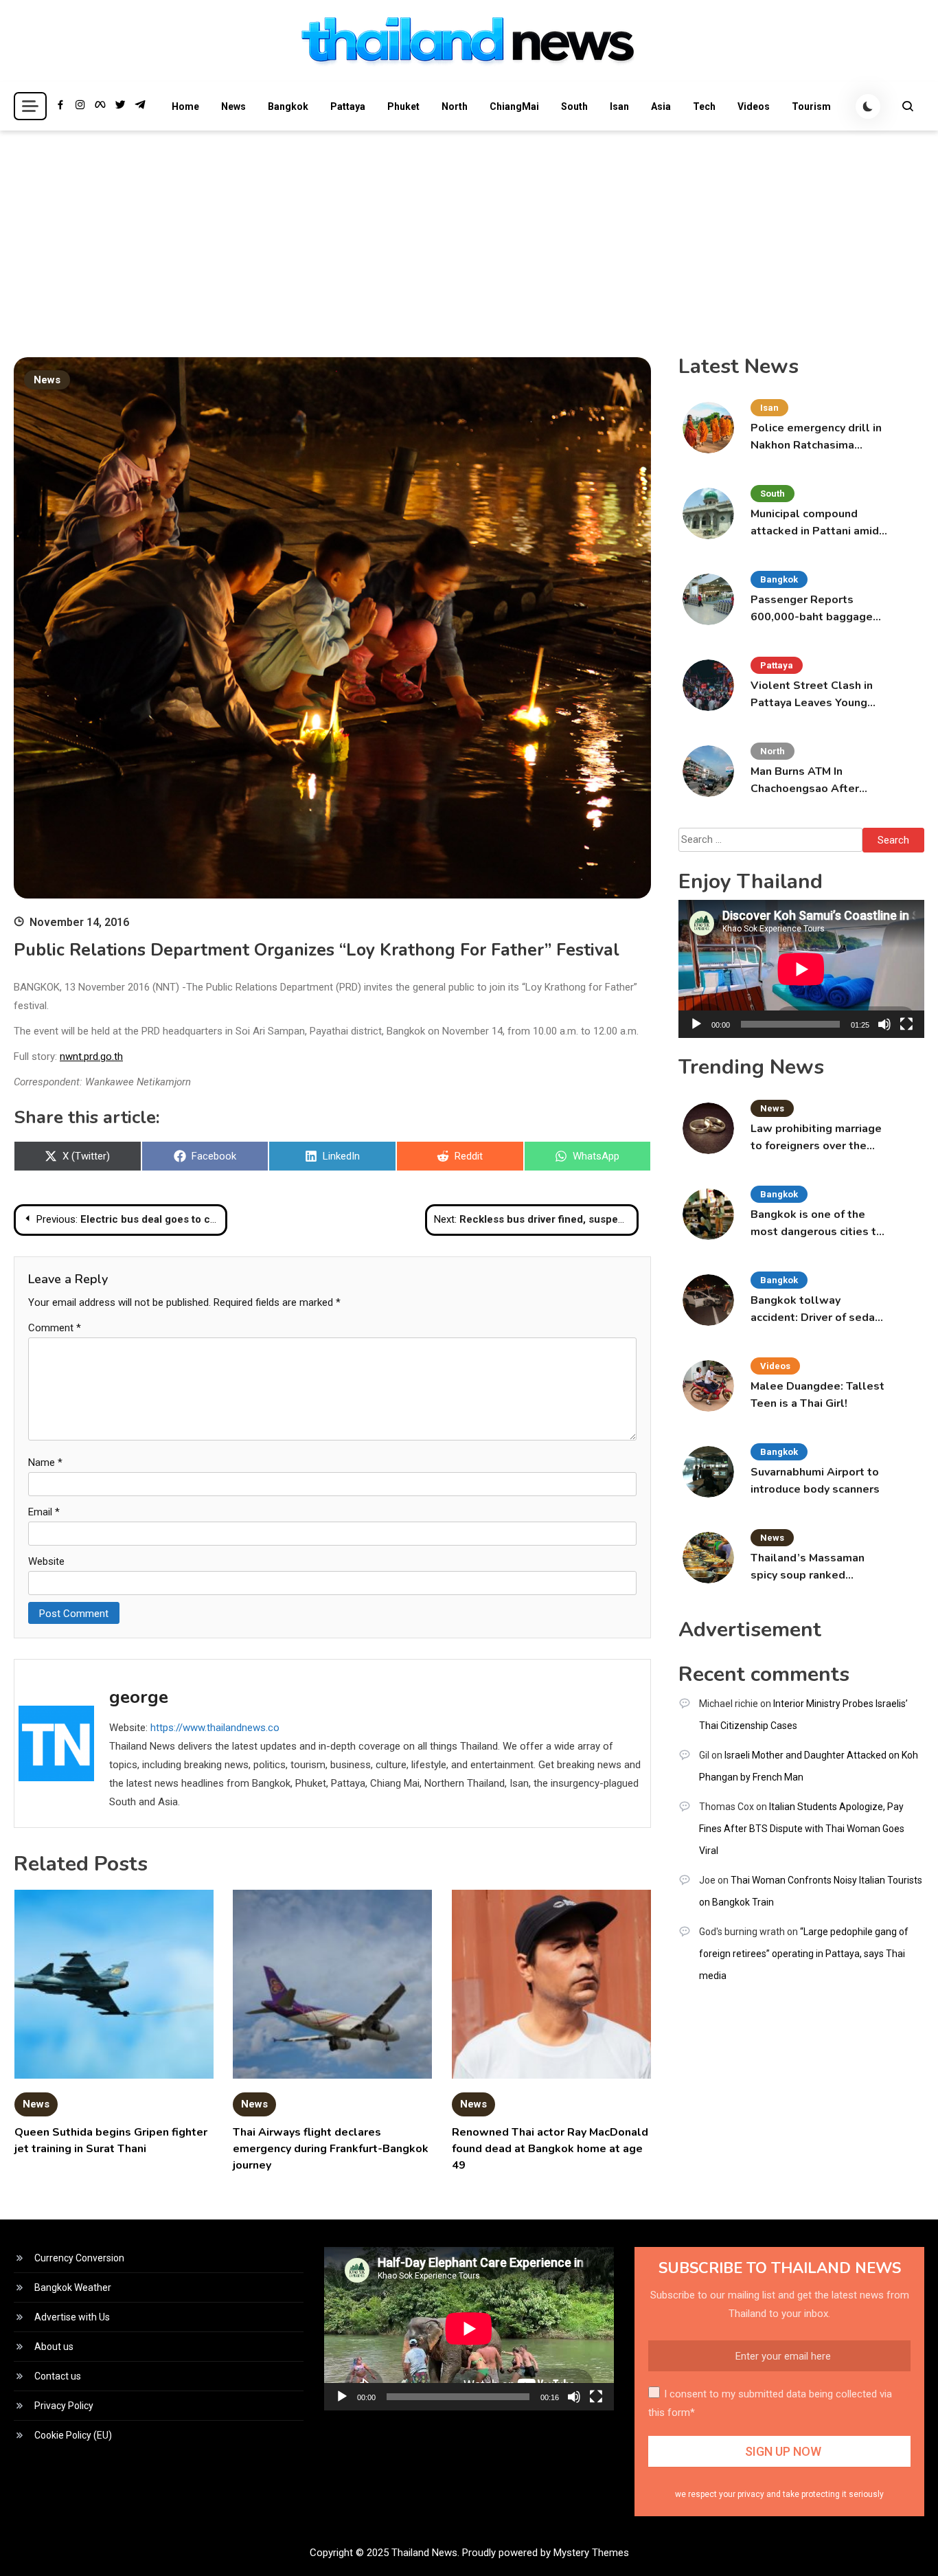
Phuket (403, 106)
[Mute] (884, 1024)
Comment (55, 1328)
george (139, 1697)
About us (54, 2347)
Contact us (58, 2376)
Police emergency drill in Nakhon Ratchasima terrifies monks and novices (816, 437)
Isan (619, 106)
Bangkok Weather (73, 2287)
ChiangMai (514, 106)
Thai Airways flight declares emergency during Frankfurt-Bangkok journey (331, 2149)
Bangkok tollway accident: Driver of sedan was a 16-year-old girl (816, 1310)
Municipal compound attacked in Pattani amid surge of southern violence (815, 523)
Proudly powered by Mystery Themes (546, 2553)
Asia (661, 106)
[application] (801, 969)
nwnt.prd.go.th (91, 1057)
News (233, 106)
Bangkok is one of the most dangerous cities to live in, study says (817, 1224)
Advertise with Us (72, 2317)
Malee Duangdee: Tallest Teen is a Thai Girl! (817, 1395)
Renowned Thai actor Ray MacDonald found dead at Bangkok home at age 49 (550, 2149)
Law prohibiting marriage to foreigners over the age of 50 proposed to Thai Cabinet (816, 1138)
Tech (704, 106)
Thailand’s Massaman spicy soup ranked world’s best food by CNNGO (808, 1567)
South (574, 106)
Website (46, 1561)
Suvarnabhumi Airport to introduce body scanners (815, 1481)
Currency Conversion (79, 2258)
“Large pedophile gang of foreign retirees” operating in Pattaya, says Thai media (804, 1954)
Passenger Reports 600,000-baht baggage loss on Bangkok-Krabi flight (812, 609)
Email (44, 1512)
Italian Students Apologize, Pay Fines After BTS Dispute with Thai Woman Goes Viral (802, 1829)
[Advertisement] (469, 234)
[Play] (696, 1024)
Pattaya (348, 106)
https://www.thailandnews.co (215, 1728)
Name (45, 1462)
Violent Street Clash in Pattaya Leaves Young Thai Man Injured (812, 695)
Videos (754, 106)
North (455, 106)
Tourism (811, 106)
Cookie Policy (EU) (73, 2435)
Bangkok (288, 106)
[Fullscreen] (906, 1024)
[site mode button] (868, 106)
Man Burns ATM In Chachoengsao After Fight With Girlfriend (805, 781)
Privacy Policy (64, 2406)
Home (185, 106)
